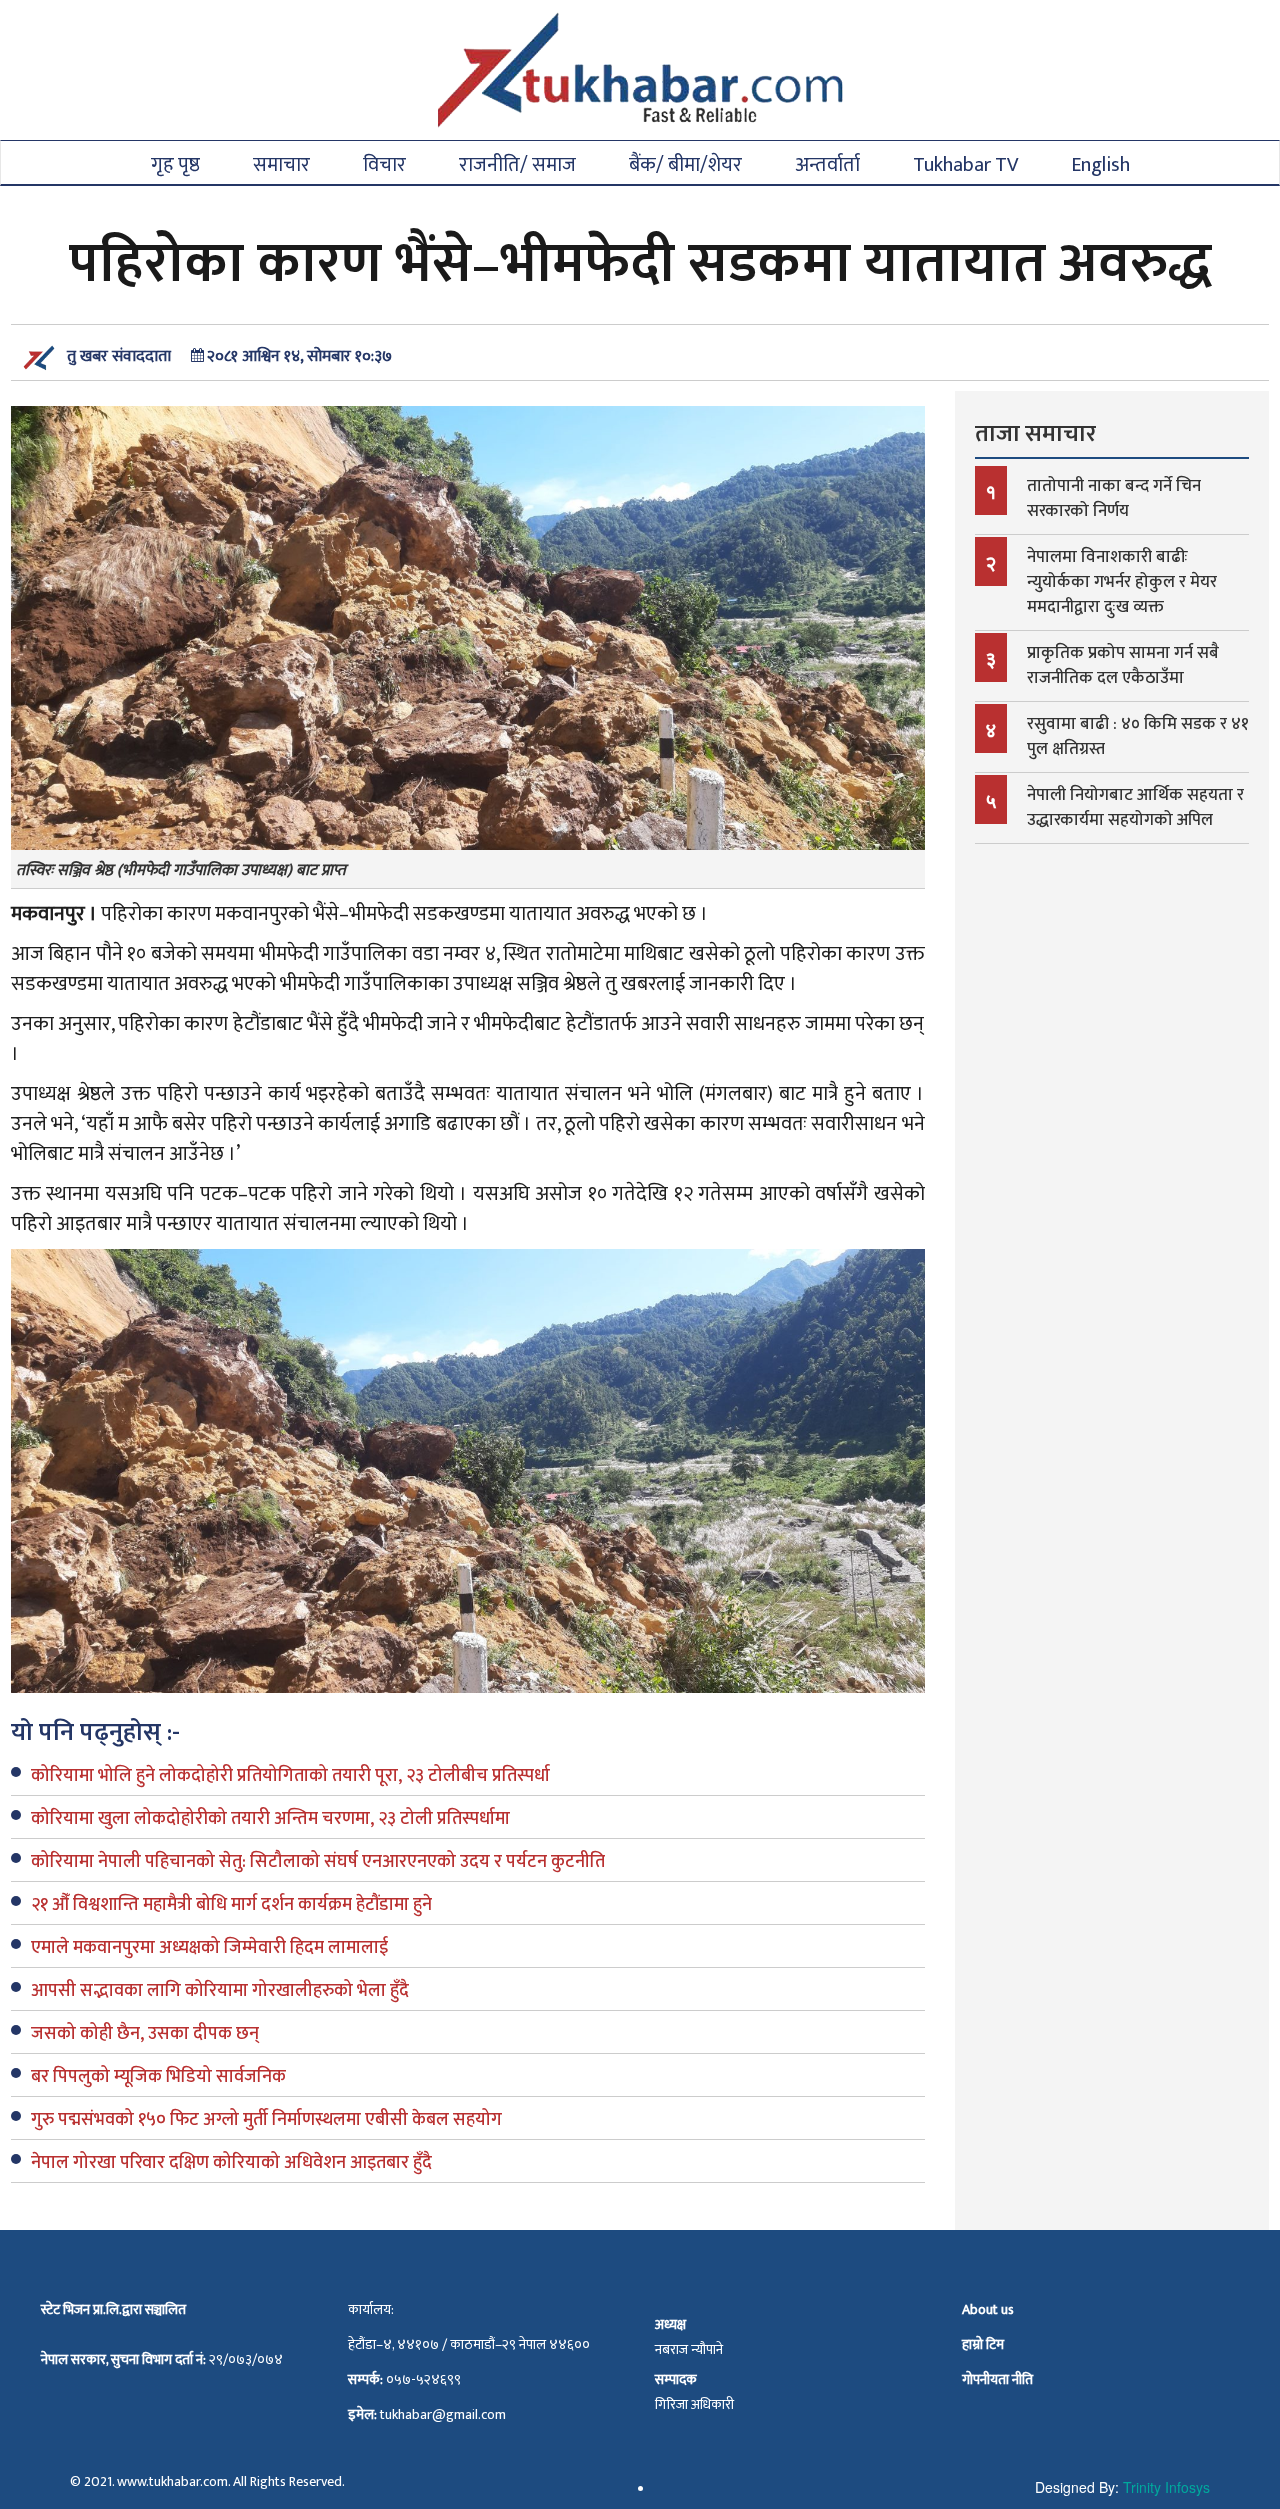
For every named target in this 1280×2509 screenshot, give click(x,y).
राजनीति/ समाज (517, 163)
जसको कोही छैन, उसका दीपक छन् (145, 2034)
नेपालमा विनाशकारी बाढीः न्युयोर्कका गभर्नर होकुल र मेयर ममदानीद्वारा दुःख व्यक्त (1122, 582)
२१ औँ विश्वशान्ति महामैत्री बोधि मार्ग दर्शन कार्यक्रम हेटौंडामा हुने (231, 1905)
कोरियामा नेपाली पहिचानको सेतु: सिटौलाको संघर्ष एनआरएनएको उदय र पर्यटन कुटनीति (318, 1862)
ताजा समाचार (1035, 434)
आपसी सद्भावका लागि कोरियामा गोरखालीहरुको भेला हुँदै (220, 1991)
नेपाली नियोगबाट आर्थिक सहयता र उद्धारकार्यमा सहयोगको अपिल (1135, 807)
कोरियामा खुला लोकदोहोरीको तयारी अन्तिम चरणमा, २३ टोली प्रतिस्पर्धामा (270, 1819)
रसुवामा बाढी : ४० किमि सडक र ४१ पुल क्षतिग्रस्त (1138, 736)
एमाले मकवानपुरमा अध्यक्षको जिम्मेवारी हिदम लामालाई (209, 1948)
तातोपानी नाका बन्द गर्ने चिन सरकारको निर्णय (1114, 498)
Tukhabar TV (965, 163)
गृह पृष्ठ (175, 163)
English (1100, 163)
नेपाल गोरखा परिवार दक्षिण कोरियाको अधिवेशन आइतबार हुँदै (231, 2163)
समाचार (281, 163)
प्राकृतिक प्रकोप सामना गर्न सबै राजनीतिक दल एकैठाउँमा (1123, 665)
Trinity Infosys (1166, 2487)
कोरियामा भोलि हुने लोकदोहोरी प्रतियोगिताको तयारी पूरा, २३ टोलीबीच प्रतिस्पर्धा (290, 1776)
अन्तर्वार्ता (827, 163)
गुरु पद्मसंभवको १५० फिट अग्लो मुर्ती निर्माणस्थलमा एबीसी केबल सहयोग (266, 2120)
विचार (384, 163)
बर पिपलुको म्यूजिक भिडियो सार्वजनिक (158, 2077)
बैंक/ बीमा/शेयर (685, 163)
